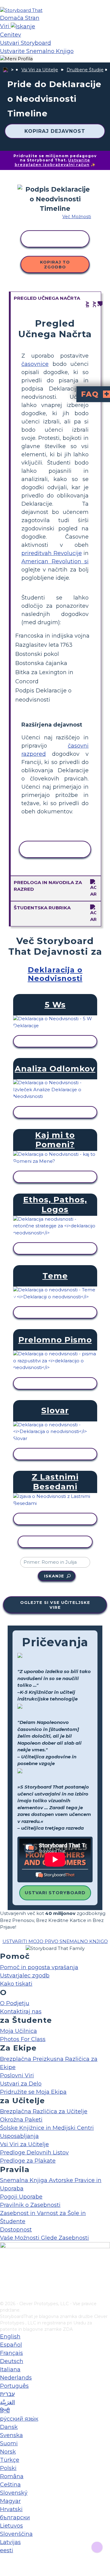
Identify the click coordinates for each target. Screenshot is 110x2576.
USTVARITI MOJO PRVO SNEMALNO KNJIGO (55, 1941)
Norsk (8, 2452)
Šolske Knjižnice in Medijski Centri (47, 2128)
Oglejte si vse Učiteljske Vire (55, 1605)
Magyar (10, 2501)
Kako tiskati (16, 1984)
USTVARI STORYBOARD (55, 1893)
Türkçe (10, 2460)
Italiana (10, 2369)
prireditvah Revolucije (52, 553)
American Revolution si (55, 561)
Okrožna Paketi (21, 2120)
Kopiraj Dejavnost (55, 131)
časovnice (35, 364)
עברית (7, 2394)
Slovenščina (16, 2534)
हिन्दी (5, 2411)
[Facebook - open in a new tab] (4, 2266)
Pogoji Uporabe (21, 2197)
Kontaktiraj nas (21, 2012)
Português (14, 2386)
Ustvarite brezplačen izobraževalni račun (53, 162)
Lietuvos (11, 2526)
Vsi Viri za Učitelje (40, 70)
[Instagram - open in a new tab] (4, 2276)
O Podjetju (15, 2003)
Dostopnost (16, 2230)
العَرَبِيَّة (7, 2402)
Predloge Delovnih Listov (34, 2153)
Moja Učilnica (18, 2031)
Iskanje (54, 1576)
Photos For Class (23, 2039)
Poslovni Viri (17, 2075)
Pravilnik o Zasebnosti (30, 2205)
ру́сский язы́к (19, 2419)
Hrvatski (11, 2509)
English (10, 2337)
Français (11, 2353)
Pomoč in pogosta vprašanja (39, 1967)
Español (11, 2345)
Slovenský (14, 2493)
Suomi (9, 2443)
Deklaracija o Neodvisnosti (55, 974)
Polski (8, 2468)
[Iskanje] (23, 26)
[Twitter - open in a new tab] (4, 2286)
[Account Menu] (16, 59)
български (15, 2518)
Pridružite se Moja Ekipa (33, 2092)
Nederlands (16, 2378)
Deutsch (12, 2361)
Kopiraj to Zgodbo (55, 264)
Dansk (9, 2427)
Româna (12, 2476)
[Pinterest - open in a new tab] (4, 2296)
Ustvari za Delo (21, 2084)
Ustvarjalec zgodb (25, 1976)
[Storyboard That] (21, 10)
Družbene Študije (85, 70)
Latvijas (10, 2542)
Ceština (10, 2485)
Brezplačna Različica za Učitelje (44, 2111)
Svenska (11, 2435)
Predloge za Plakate (28, 2161)
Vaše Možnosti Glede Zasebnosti (44, 2238)
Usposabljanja (19, 2136)
